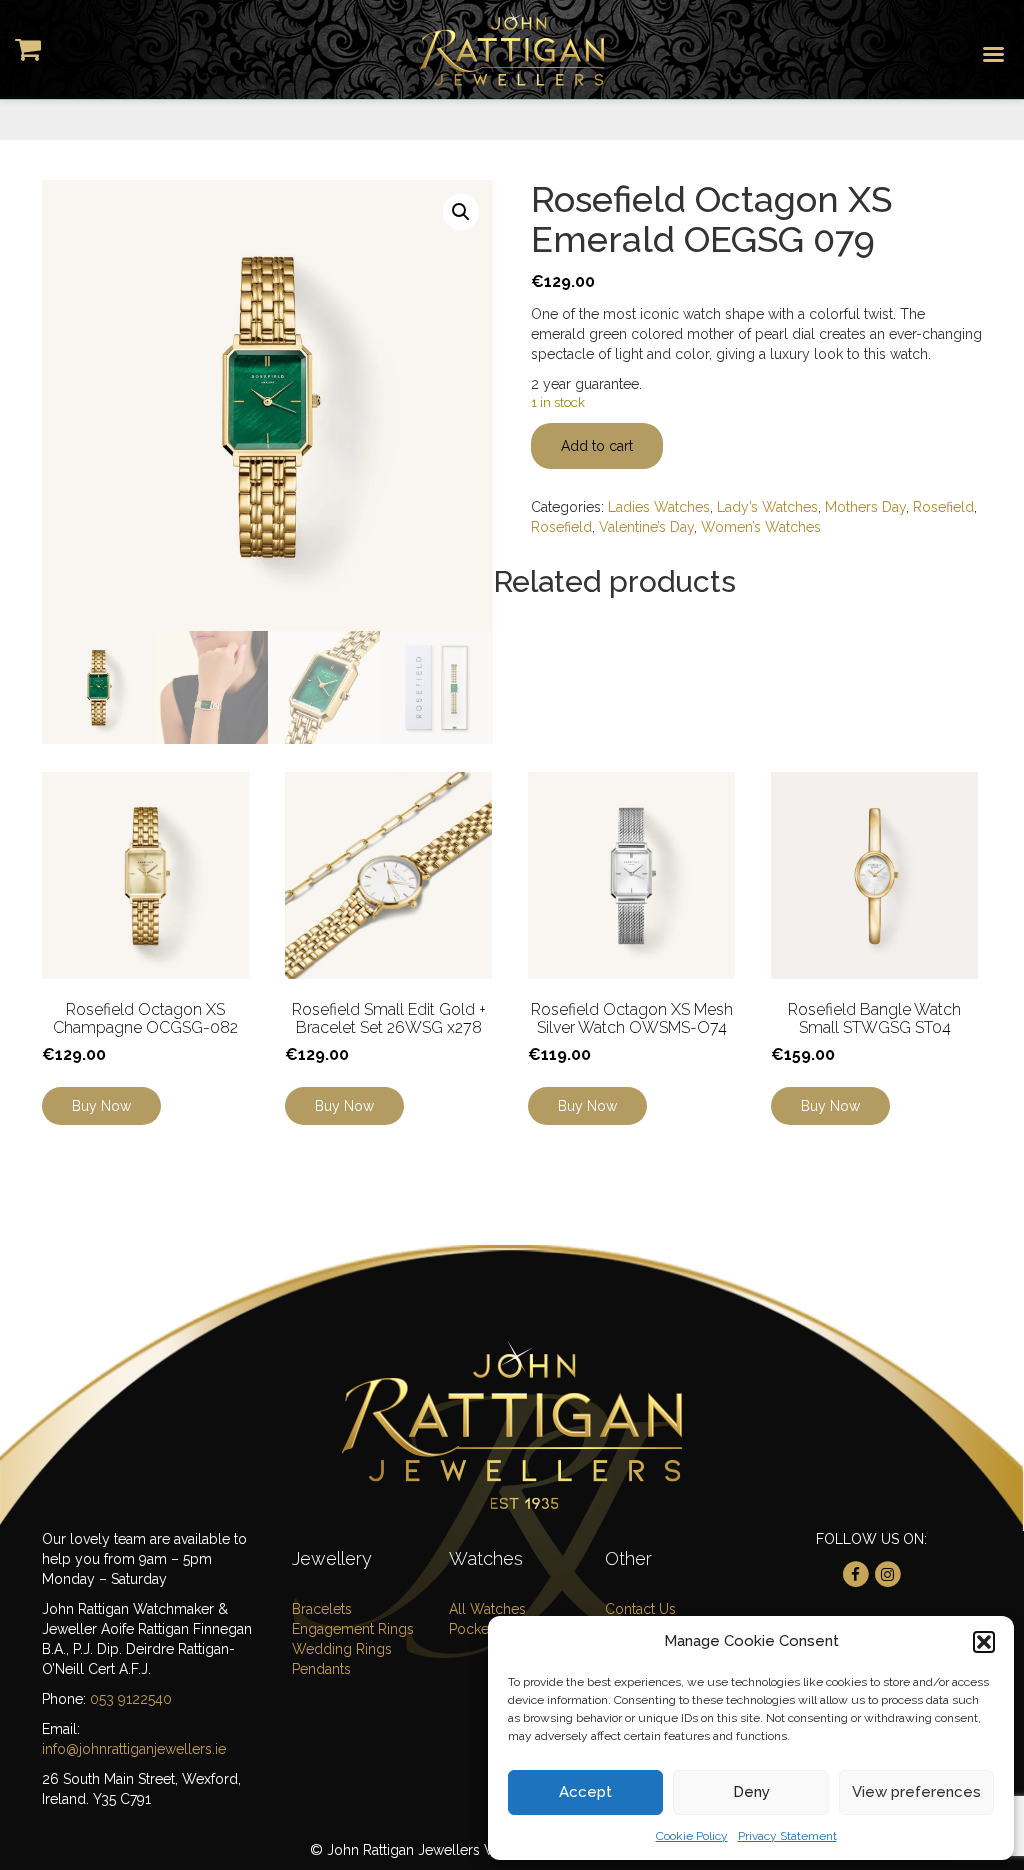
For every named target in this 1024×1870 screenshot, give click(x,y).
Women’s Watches (761, 527)
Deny (751, 1792)
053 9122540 (131, 1699)
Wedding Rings (342, 1649)
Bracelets (322, 1609)
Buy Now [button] (344, 1106)
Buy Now (101, 1106)
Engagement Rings (353, 1629)
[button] (984, 1642)
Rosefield (943, 507)
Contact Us (640, 1609)
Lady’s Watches (767, 507)
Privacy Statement (787, 1836)
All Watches (487, 1609)
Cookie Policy (692, 1836)
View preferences (916, 1792)
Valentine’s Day (646, 527)
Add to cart (597, 446)
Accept (585, 1792)
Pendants (321, 1669)
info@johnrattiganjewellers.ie (134, 1749)
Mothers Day (865, 507)
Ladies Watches (659, 507)
